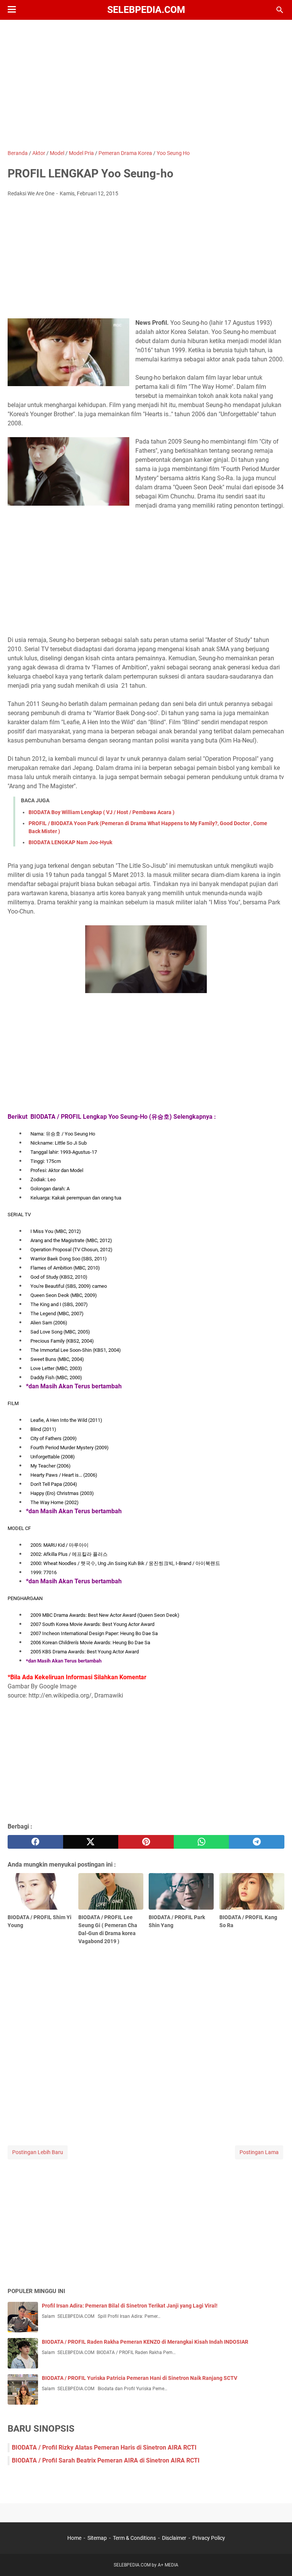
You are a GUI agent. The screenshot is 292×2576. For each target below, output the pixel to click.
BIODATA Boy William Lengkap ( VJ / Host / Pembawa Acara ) (102, 812)
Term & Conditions (134, 2538)
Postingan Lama (259, 2152)
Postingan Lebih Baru (38, 2152)
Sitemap (97, 2538)
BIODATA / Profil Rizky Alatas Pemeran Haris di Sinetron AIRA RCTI (104, 2447)
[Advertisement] (146, 85)
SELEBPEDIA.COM (146, 10)
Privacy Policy (209, 2538)
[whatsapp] (202, 1842)
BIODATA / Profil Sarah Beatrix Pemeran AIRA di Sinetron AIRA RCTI (106, 2460)
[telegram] (257, 1842)
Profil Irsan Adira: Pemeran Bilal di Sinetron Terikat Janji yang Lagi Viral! (130, 2306)
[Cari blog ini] (280, 10)
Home (74, 2538)
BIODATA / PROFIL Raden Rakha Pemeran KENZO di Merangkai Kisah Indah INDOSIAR (145, 2342)
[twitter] (91, 1842)
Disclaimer (174, 2538)
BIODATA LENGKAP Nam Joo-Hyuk (70, 842)
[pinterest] (146, 1842)
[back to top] (277, 2559)
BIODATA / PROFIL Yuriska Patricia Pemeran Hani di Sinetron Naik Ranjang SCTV (140, 2378)
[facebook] (35, 1842)
